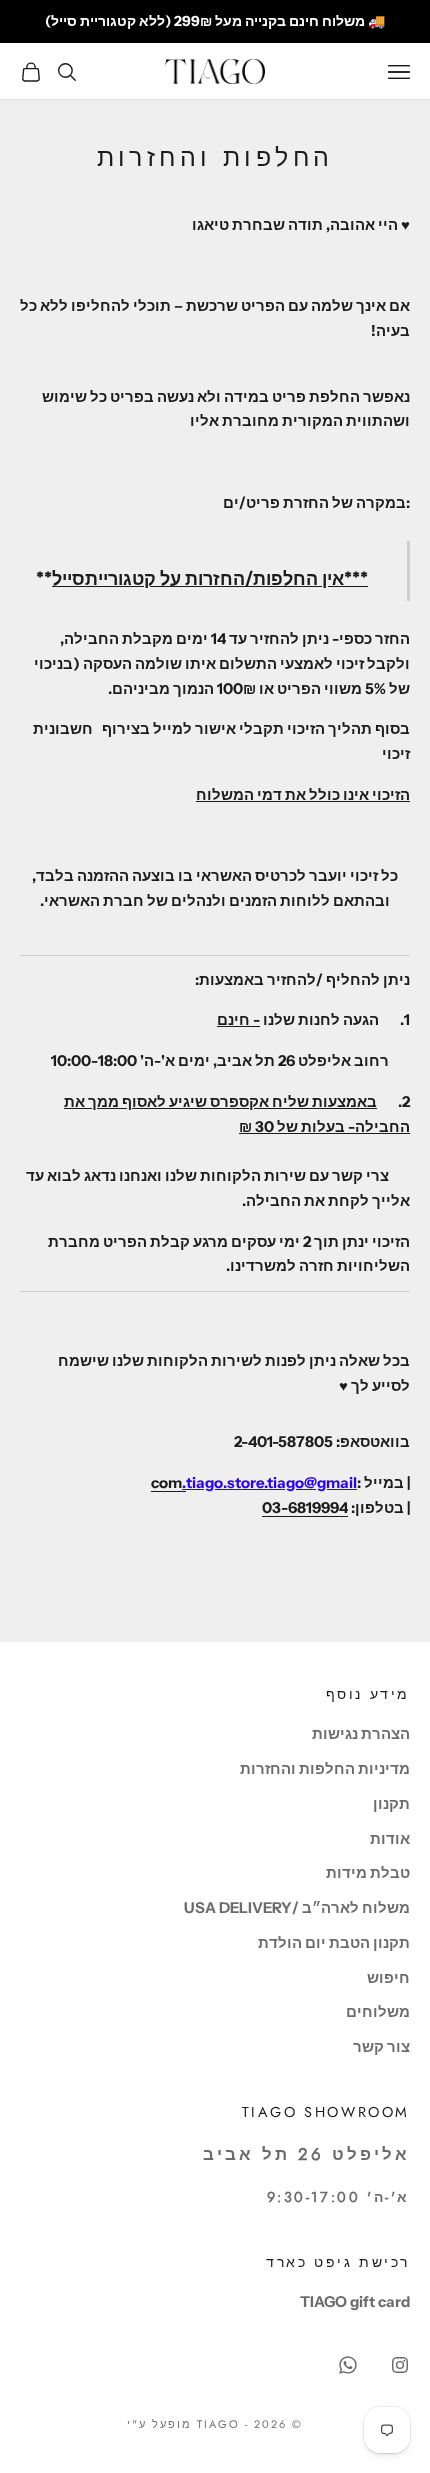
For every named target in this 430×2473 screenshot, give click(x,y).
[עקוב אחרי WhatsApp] (348, 2365)
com (168, 1482)
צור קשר (381, 2046)
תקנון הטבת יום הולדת (334, 1942)
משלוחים (378, 2011)
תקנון (391, 1803)
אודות (390, 1838)
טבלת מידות (368, 1872)
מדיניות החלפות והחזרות (325, 1768)
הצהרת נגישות (361, 1733)
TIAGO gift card (355, 2301)
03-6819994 (305, 1507)
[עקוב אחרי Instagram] (400, 2365)
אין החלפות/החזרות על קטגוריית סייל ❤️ (215, 21)
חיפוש (388, 1977)
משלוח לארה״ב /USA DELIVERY (297, 1907)
